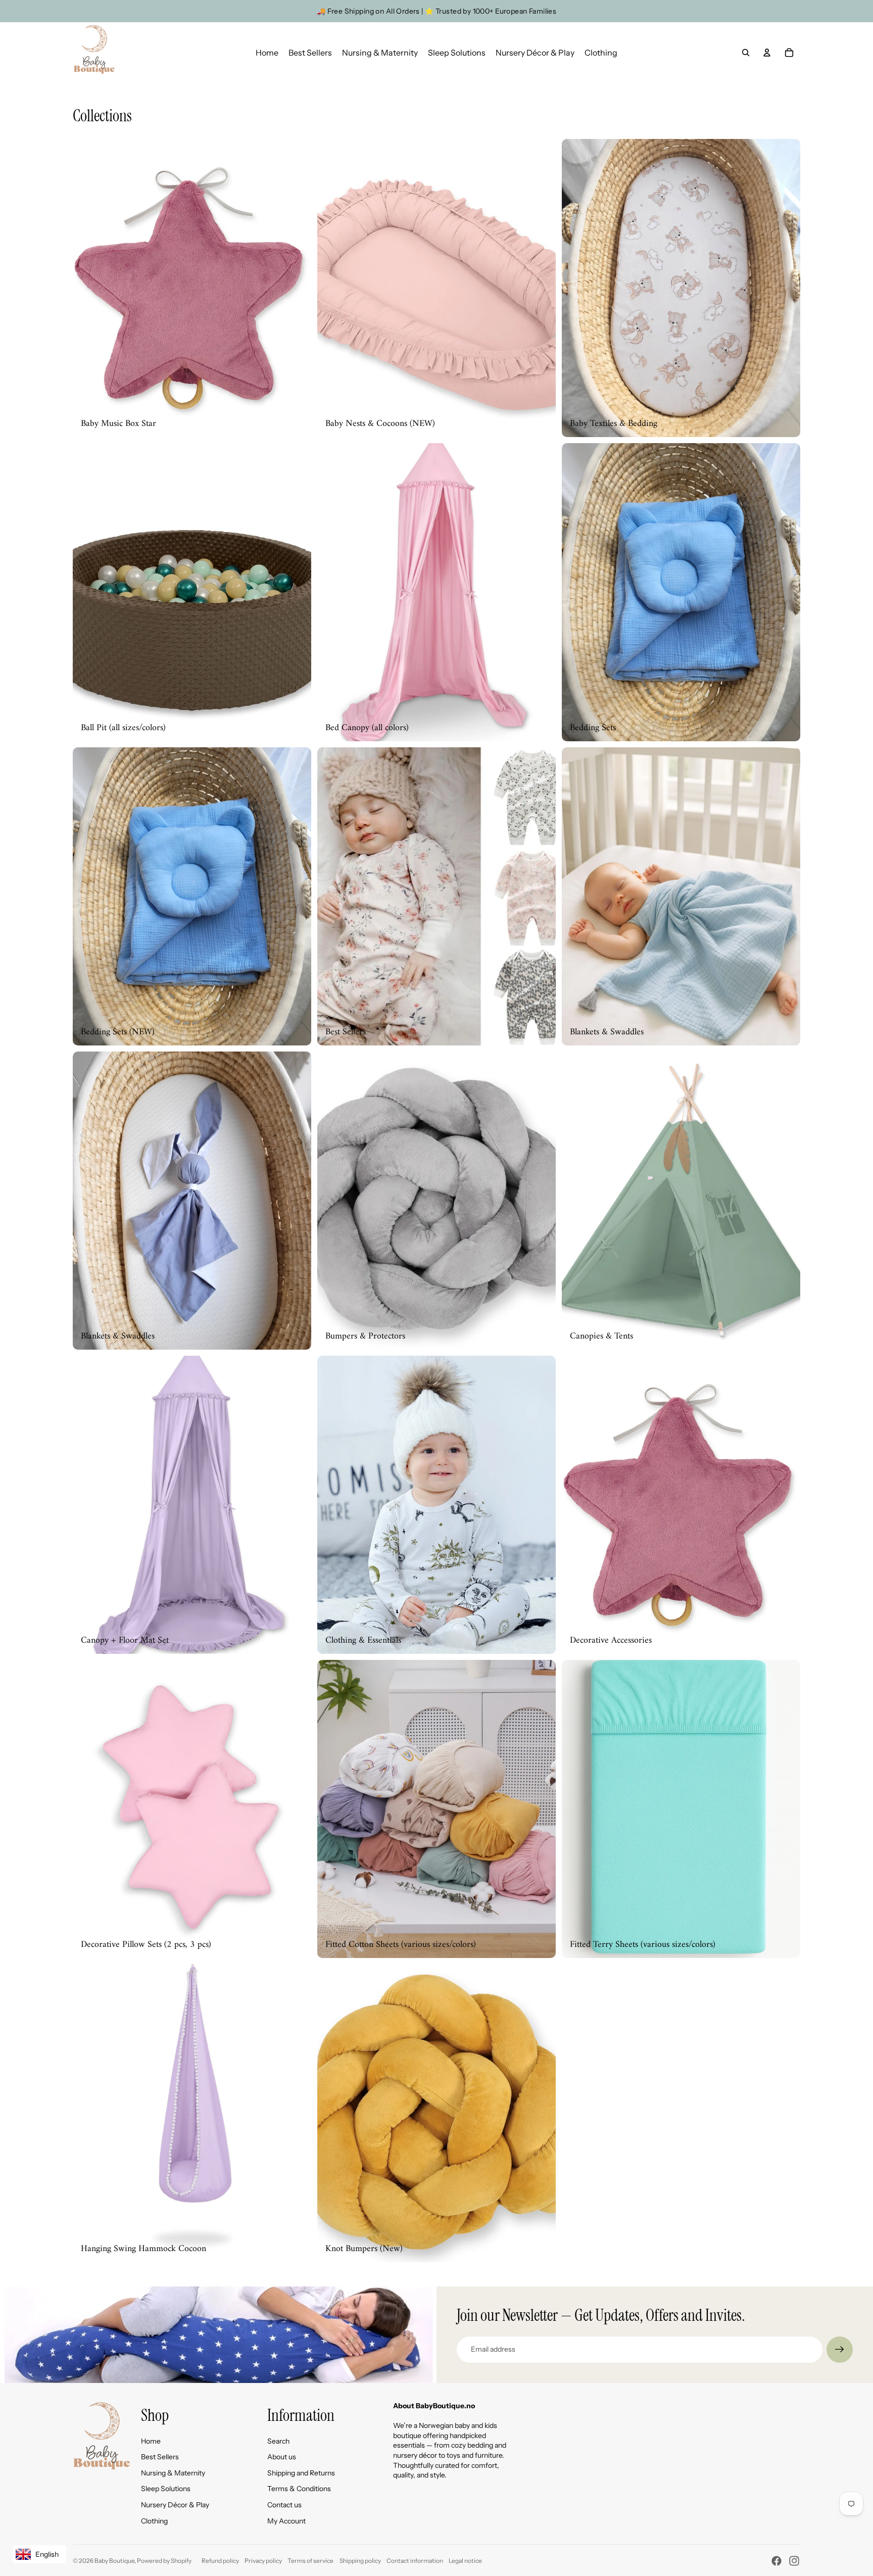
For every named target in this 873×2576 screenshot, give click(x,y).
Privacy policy (263, 2561)
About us (282, 2457)
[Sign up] (840, 2350)
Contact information (415, 2561)
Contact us (284, 2505)
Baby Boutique (114, 2561)
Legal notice (465, 2561)
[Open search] (746, 53)
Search (278, 2441)
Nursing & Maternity (173, 2473)
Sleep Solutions (166, 2489)
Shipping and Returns (301, 2473)
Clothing (154, 2521)
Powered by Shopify (164, 2561)
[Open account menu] (767, 53)
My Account (286, 2521)
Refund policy (220, 2561)
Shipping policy (360, 2561)
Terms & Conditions (299, 2489)
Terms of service (310, 2561)
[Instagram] (794, 2561)
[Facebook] (777, 2561)
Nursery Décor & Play (175, 2505)
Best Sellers (160, 2457)
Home (151, 2441)
